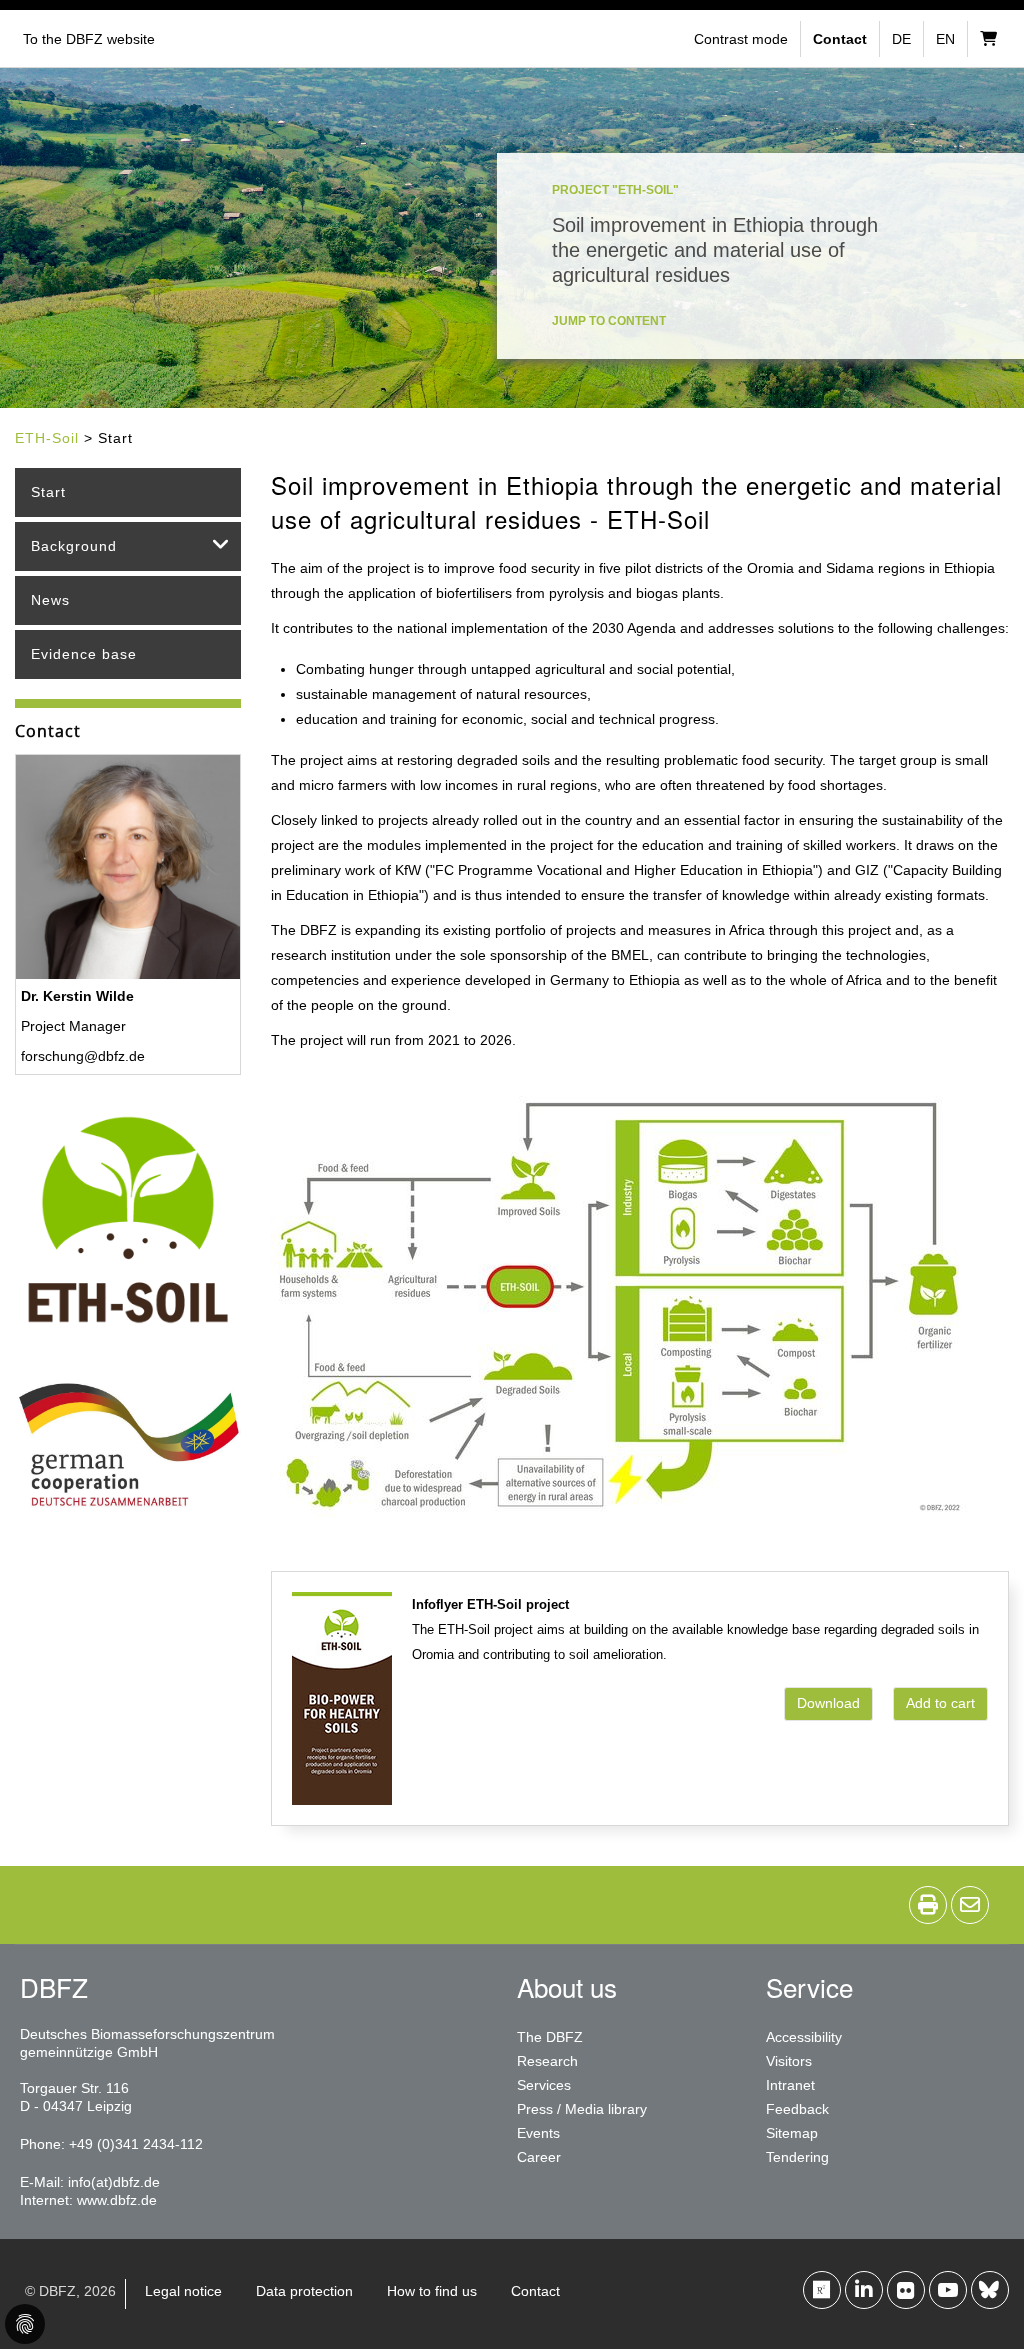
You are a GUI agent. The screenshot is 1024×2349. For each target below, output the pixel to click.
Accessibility (804, 2037)
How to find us (432, 2291)
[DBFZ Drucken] (928, 1905)
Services (544, 2085)
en (945, 39)
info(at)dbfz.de (114, 2182)
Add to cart (940, 1703)
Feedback (797, 2109)
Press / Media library (582, 2109)
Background (74, 546)
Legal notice (183, 2291)
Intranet (790, 2085)
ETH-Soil (47, 438)
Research (547, 2061)
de (901, 39)
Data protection (304, 2291)
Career (539, 2157)
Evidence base (84, 654)
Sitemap (792, 2133)
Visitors (789, 2061)
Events (538, 2133)
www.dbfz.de (117, 2200)
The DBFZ (550, 2037)
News (50, 600)
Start (48, 492)
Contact (535, 2291)
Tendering (797, 2157)
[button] (743, 39)
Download (828, 1703)
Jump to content (609, 321)
